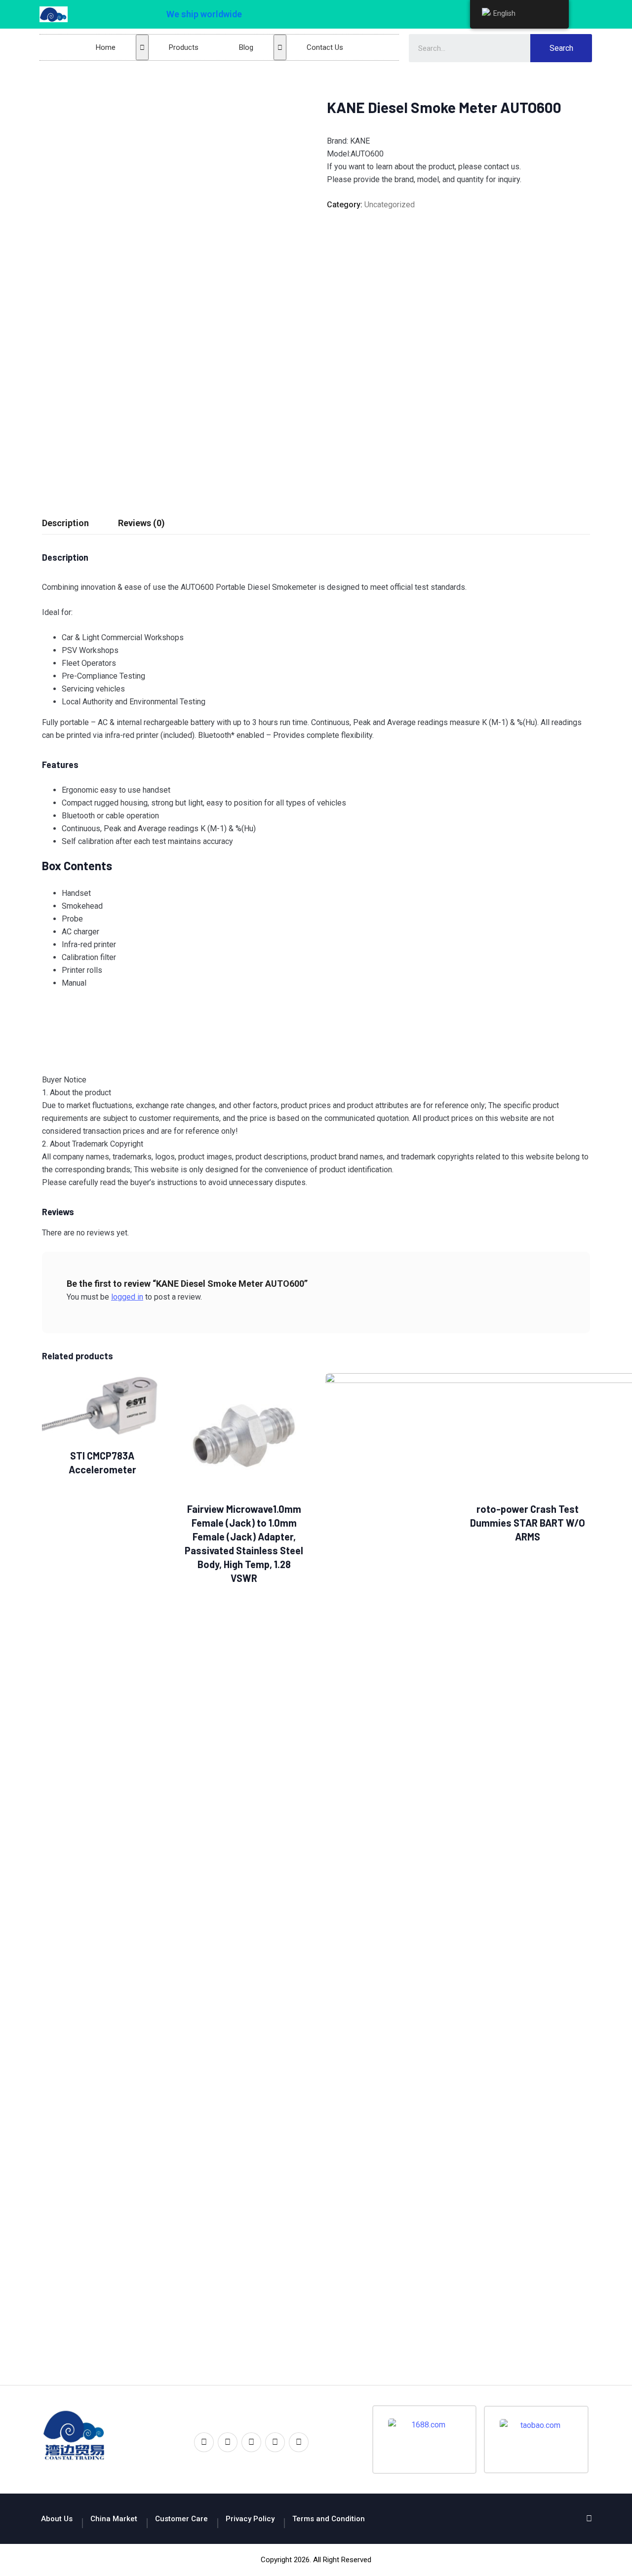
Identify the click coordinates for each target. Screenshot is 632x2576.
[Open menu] (142, 47)
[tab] (65, 523)
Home (106, 47)
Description (65, 523)
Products (184, 47)
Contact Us (325, 47)
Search (561, 48)
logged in (127, 1297)
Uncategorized (390, 205)
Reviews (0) (141, 523)
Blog (246, 47)
